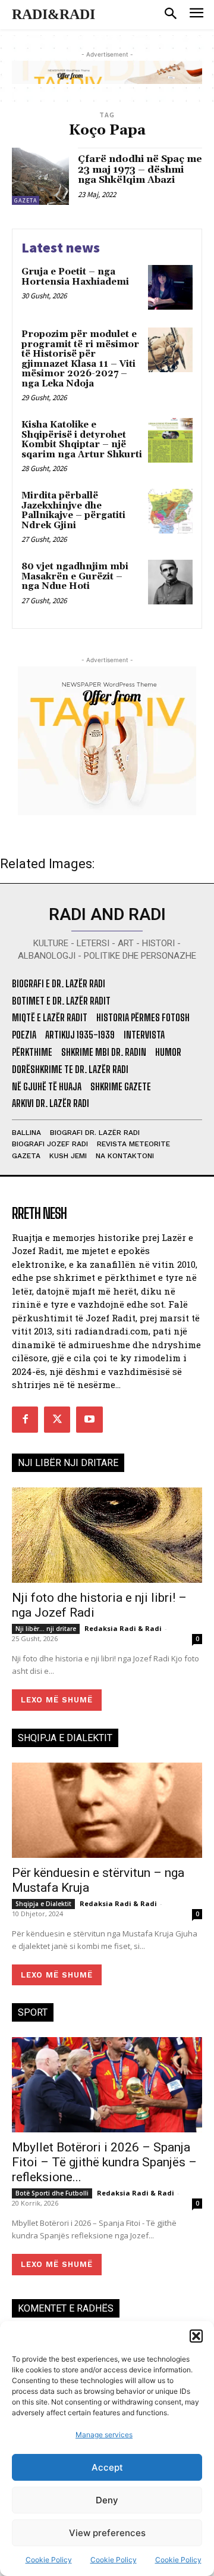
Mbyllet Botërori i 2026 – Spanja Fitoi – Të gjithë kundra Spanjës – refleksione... (104, 2162)
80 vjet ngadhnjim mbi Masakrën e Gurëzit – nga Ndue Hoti (75, 576)
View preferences (107, 2533)
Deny (107, 2500)
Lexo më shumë (57, 1700)
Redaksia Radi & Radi (123, 1628)
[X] (57, 1420)
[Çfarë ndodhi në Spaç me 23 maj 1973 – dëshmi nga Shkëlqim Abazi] (40, 176)
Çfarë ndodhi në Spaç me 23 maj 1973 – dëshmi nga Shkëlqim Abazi (140, 169)
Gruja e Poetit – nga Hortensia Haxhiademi (75, 277)
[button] (196, 2336)
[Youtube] (89, 1420)
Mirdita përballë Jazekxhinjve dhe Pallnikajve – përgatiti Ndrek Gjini (73, 511)
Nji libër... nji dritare (46, 1629)
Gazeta (26, 200)
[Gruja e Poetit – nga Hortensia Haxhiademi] (170, 287)
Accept (107, 2467)
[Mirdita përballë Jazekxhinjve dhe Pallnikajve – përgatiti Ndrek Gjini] (170, 511)
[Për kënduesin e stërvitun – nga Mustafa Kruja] (107, 1810)
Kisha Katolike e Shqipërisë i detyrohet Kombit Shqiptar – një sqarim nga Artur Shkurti (82, 440)
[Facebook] (25, 1420)
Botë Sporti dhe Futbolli (52, 2193)
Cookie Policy (49, 2560)
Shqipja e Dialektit (43, 1904)
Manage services (104, 2435)
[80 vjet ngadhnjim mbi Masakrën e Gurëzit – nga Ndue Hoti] (170, 582)
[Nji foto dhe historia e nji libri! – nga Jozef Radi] (107, 1535)
